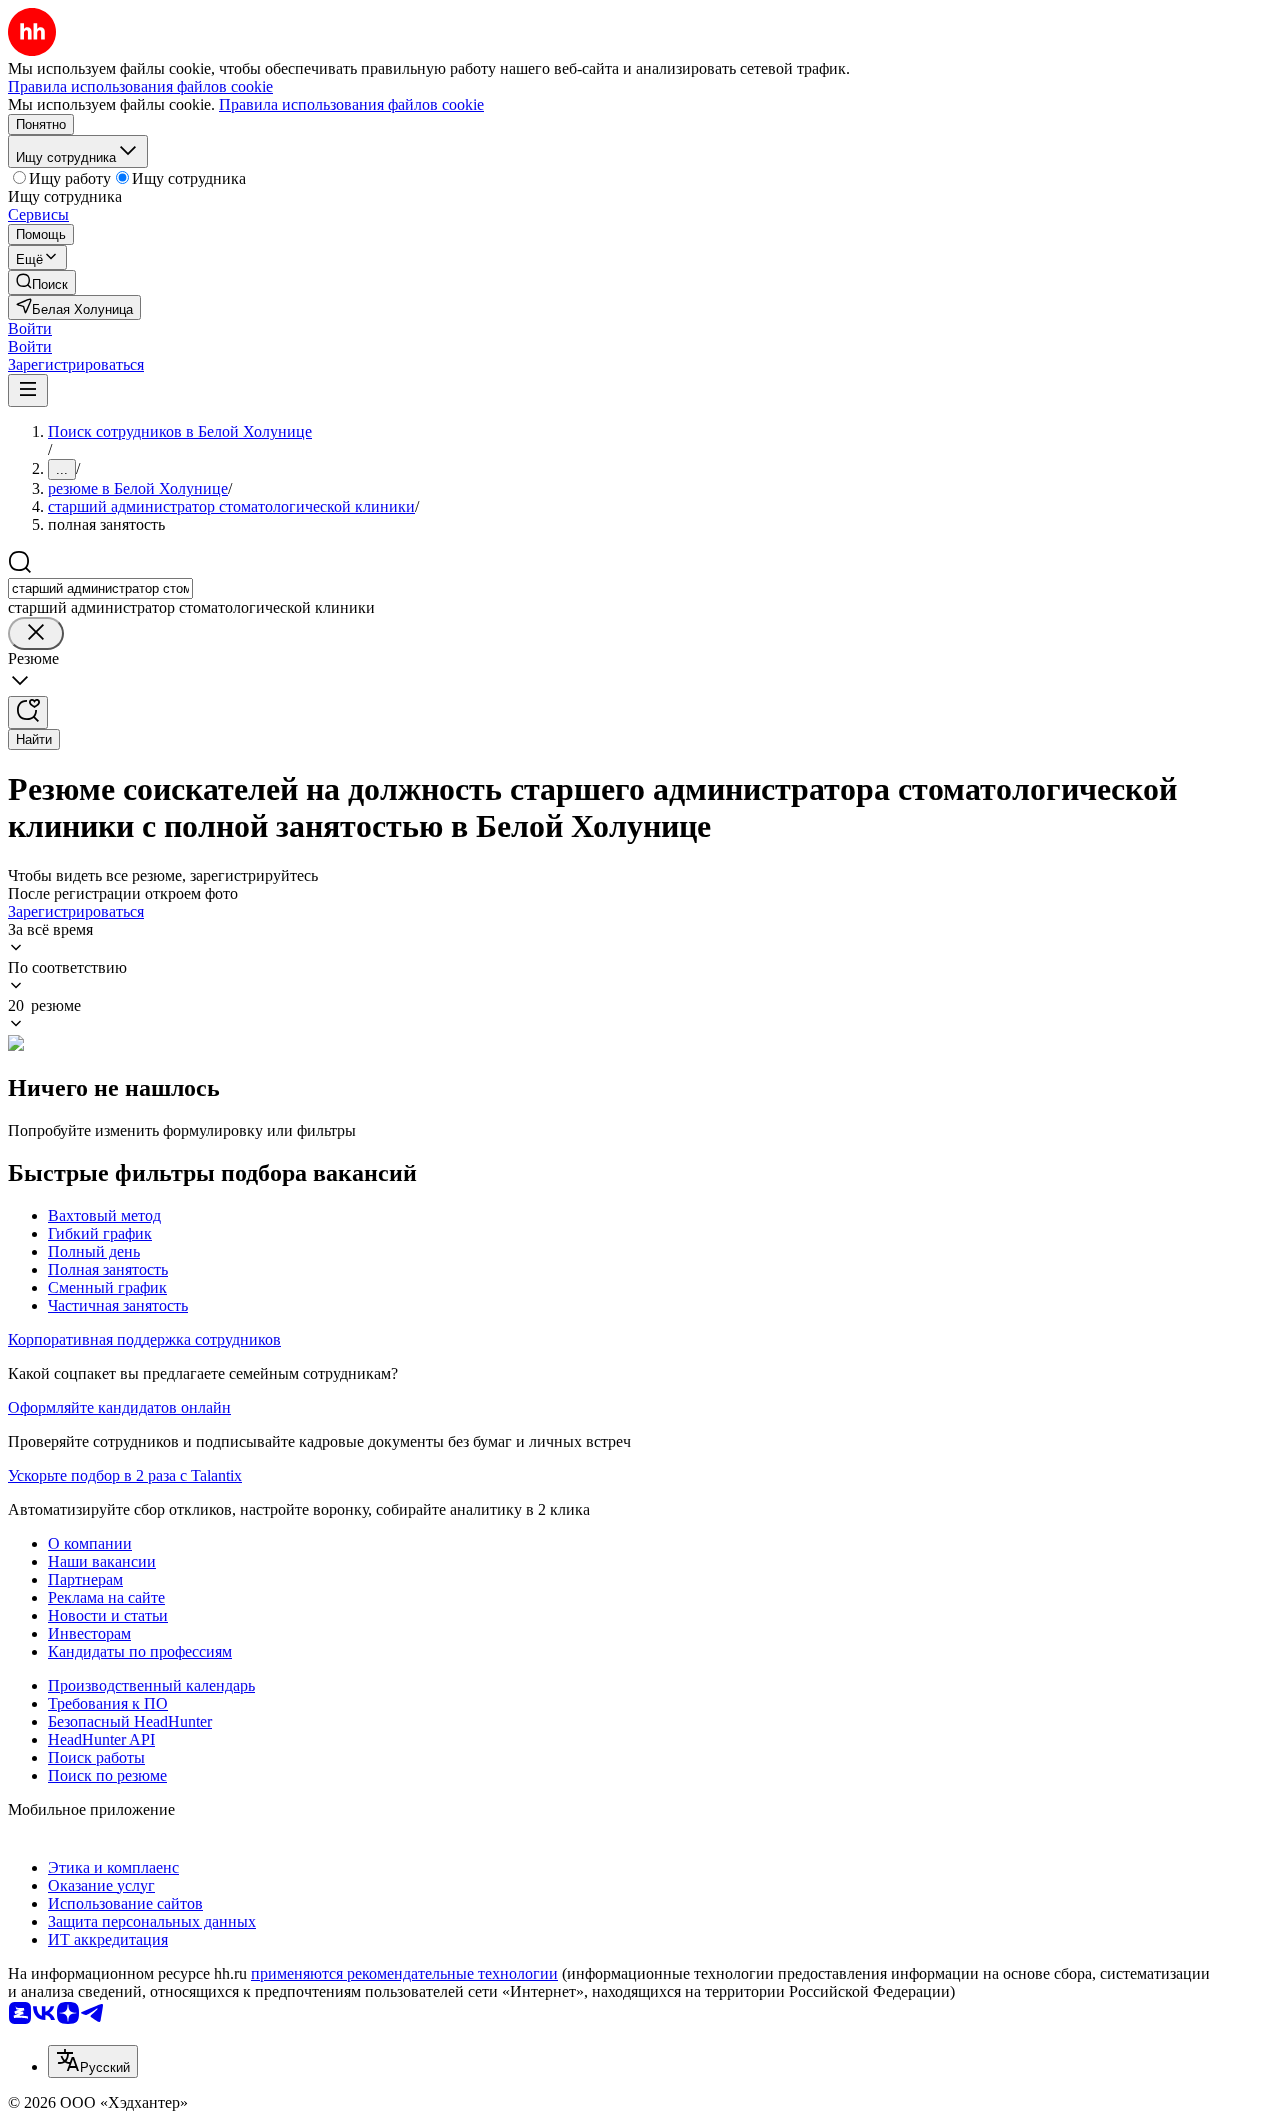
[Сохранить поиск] (28, 712)
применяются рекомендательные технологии (404, 1973)
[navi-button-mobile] (28, 390)
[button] (30, 328)
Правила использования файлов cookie (351, 104)
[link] (42, 282)
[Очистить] (36, 633)
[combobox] (100, 588)
